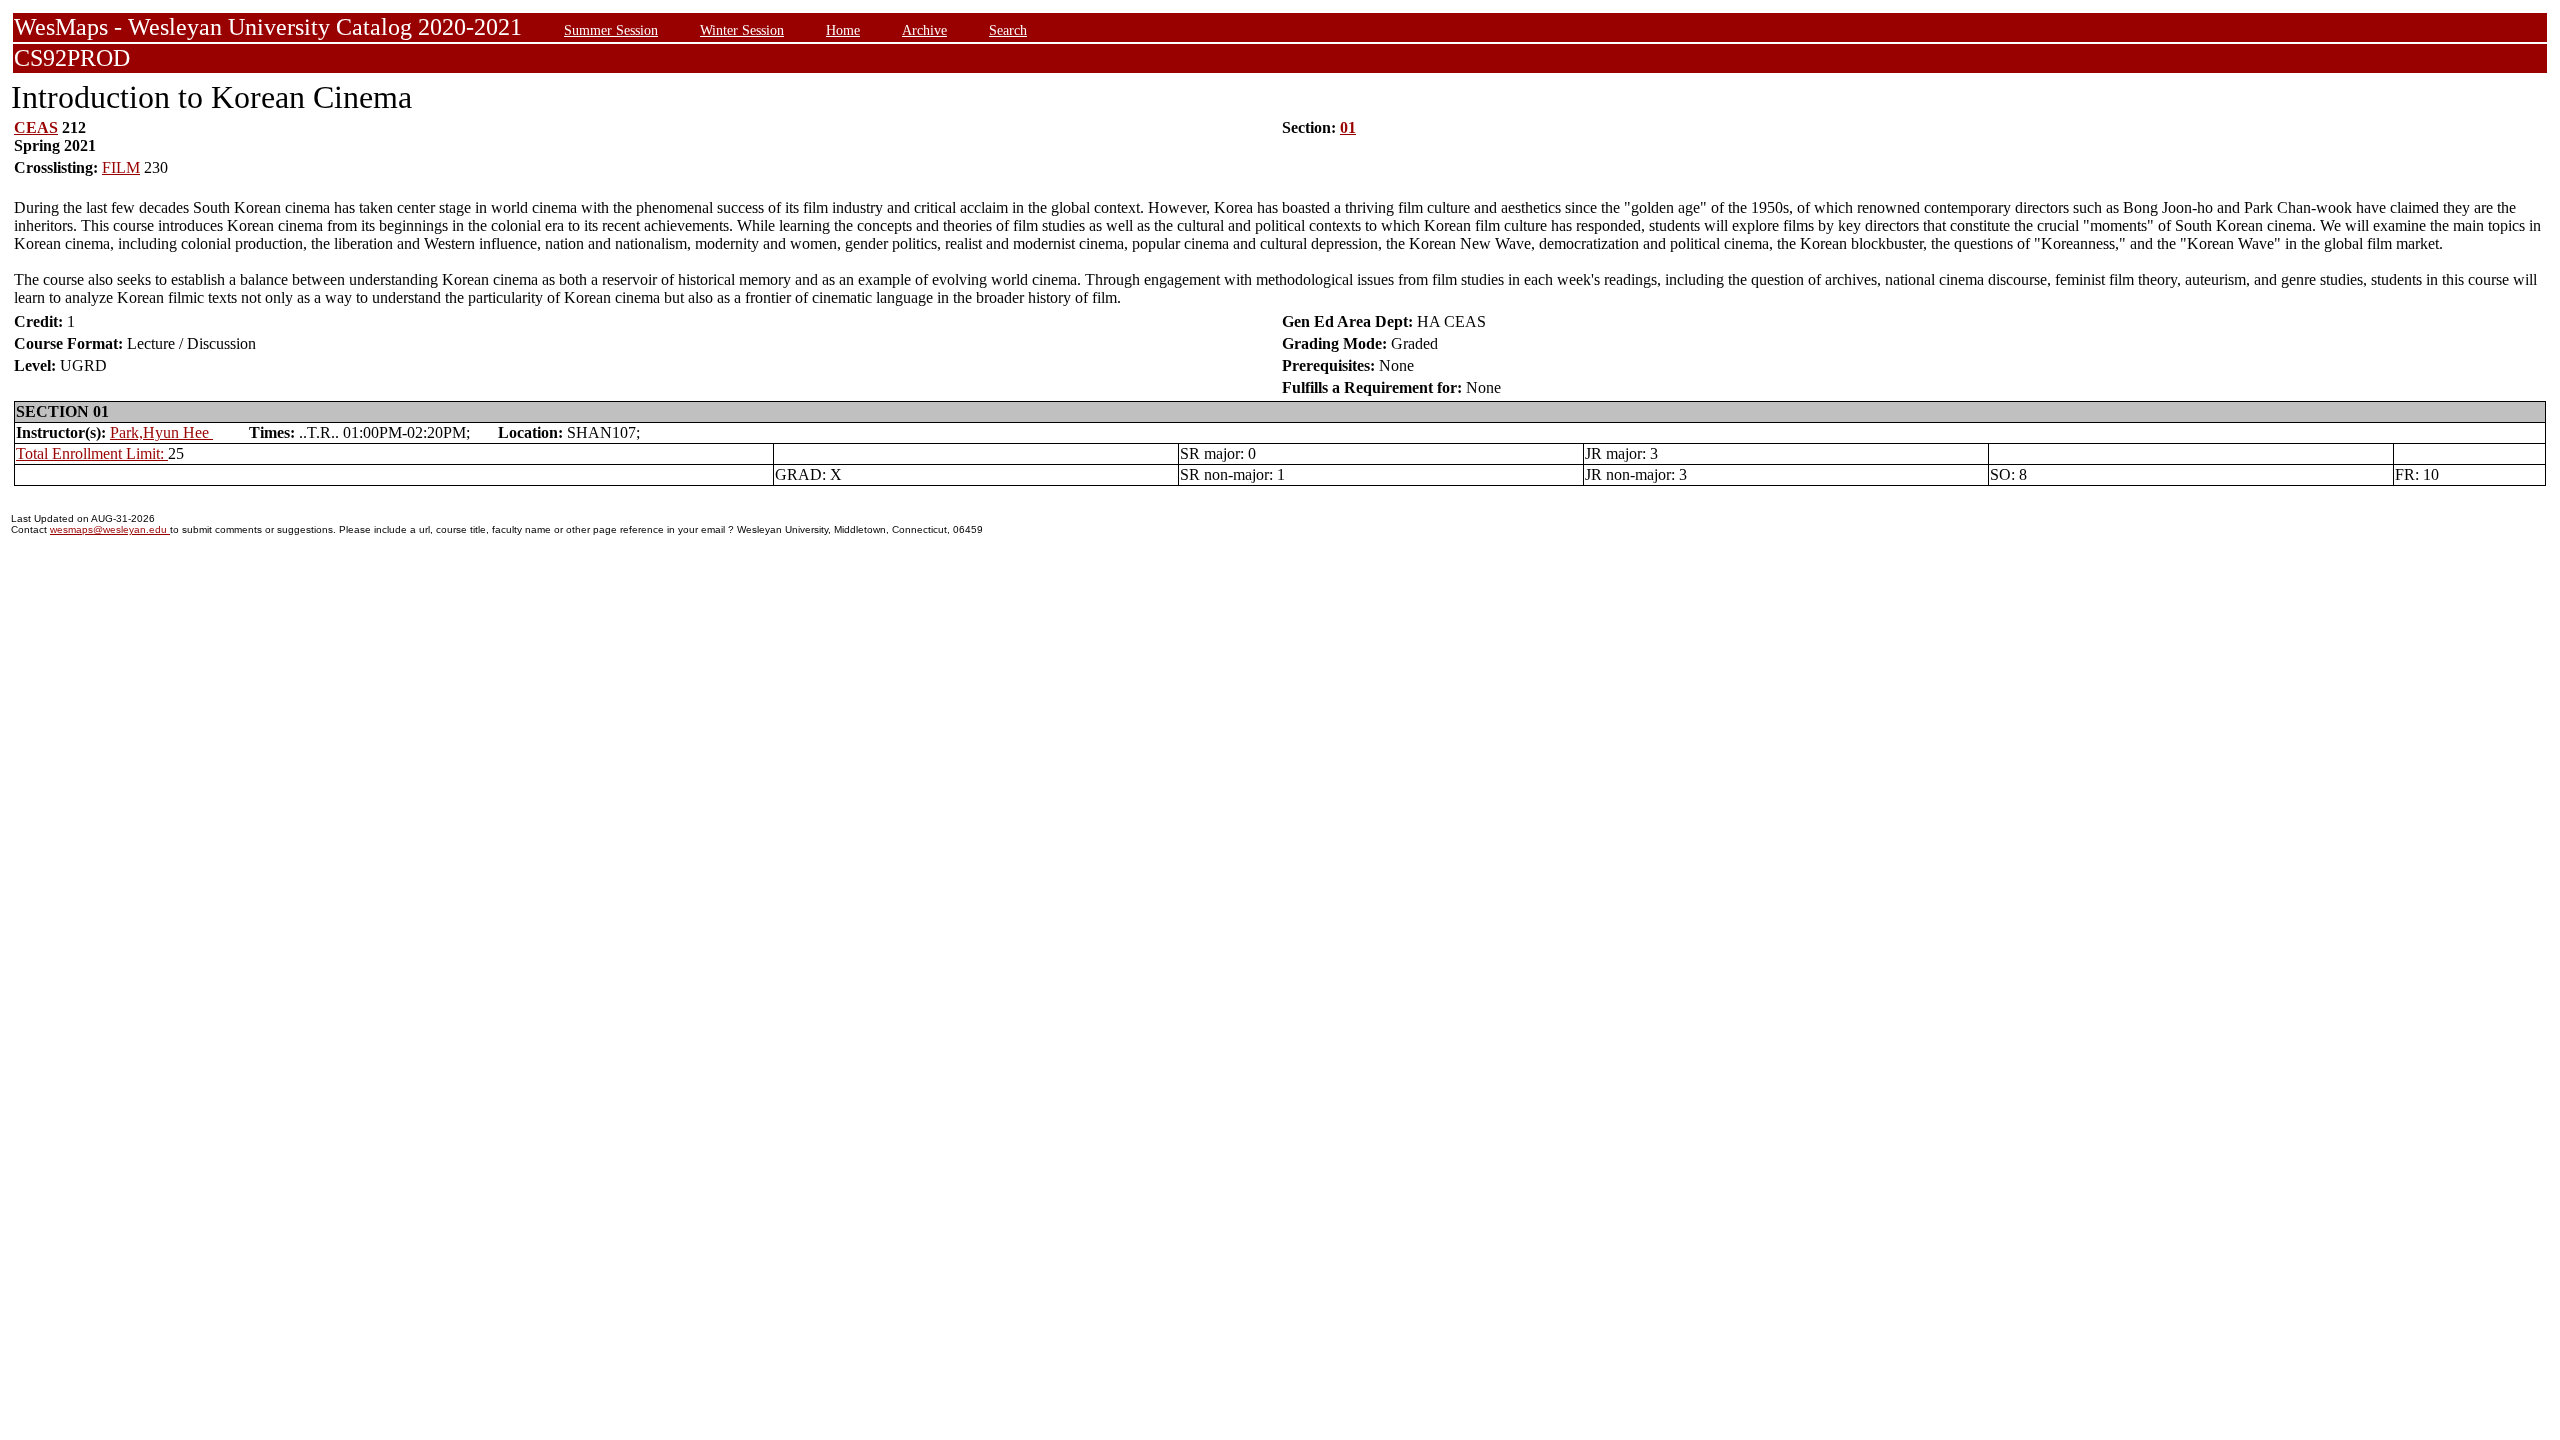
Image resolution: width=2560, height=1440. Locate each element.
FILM (121, 167)
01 (1348, 127)
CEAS (36, 127)
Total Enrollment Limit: (92, 453)
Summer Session (611, 30)
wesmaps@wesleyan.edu (110, 529)
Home (843, 30)
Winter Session (742, 30)
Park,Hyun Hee (161, 432)
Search (1008, 30)
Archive (924, 30)
